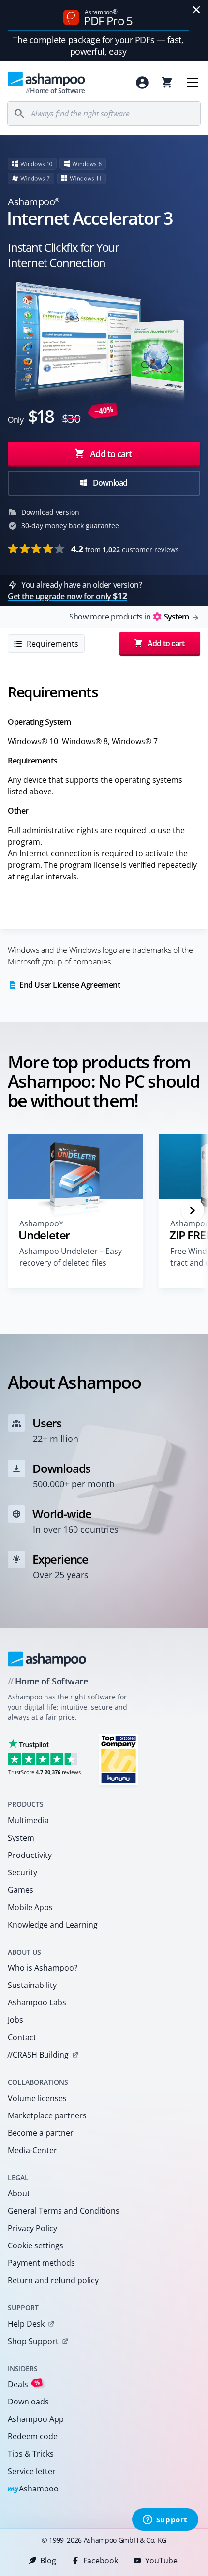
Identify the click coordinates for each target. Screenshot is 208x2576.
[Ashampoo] (47, 1659)
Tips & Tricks (31, 2454)
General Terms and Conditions (64, 2211)
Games (21, 1890)
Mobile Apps (30, 1907)
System (21, 1838)
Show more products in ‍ (129, 617)
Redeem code (33, 2436)
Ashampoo (33, 2489)
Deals (24, 2384)
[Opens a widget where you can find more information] (165, 2520)
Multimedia (28, 1820)
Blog (48, 2561)
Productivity (30, 1855)
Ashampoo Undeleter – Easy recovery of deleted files (71, 1257)
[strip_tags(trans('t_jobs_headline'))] (119, 1759)
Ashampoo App (36, 2419)
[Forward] (193, 1210)
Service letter (32, 2471)
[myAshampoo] (142, 83)
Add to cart (111, 454)
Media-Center (32, 2150)
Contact (22, 2037)
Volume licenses (37, 2098)
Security (22, 1872)
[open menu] (193, 83)
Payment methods (41, 2263)
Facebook (101, 2561)
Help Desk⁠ (26, 2324)
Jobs (15, 2020)
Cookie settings (36, 2245)
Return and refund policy (53, 2280)
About (19, 2193)
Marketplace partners (47, 2115)
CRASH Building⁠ (38, 2055)
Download (110, 483)
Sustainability (32, 1985)
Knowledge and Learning (53, 1925)
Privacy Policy (32, 2228)
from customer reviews (125, 549)
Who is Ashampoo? (43, 1968)
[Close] (196, 10)
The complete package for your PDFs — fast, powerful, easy (98, 45)
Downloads (28, 2402)
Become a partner (41, 2133)
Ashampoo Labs (37, 2002)
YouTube (161, 2561)
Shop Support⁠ (33, 2341)
